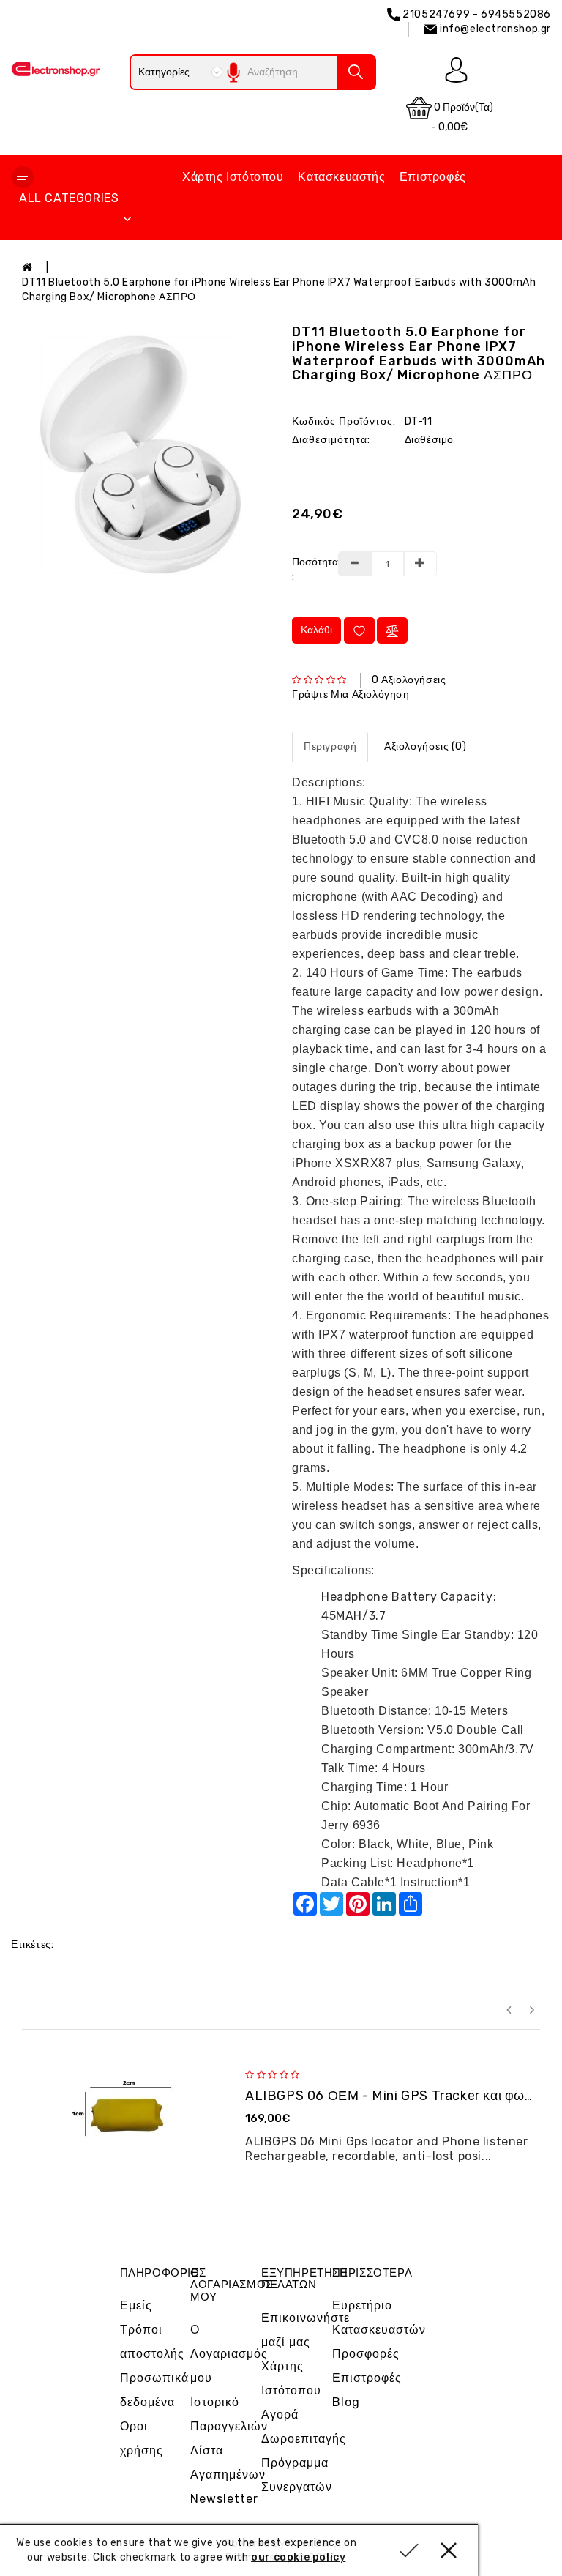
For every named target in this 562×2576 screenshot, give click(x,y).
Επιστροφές (433, 177)
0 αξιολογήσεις (409, 680)
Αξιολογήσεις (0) (426, 747)
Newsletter (224, 2499)
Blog (346, 2402)
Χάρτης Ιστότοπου (233, 177)
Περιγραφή (330, 747)
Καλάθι (316, 630)
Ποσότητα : (309, 569)
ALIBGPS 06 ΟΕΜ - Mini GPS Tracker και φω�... (397, 2096)
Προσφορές (366, 2354)
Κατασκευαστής (341, 177)
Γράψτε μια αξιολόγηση (351, 695)
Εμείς (136, 2305)
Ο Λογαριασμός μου (229, 2354)
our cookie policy (298, 2557)
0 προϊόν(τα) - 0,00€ (462, 117)
